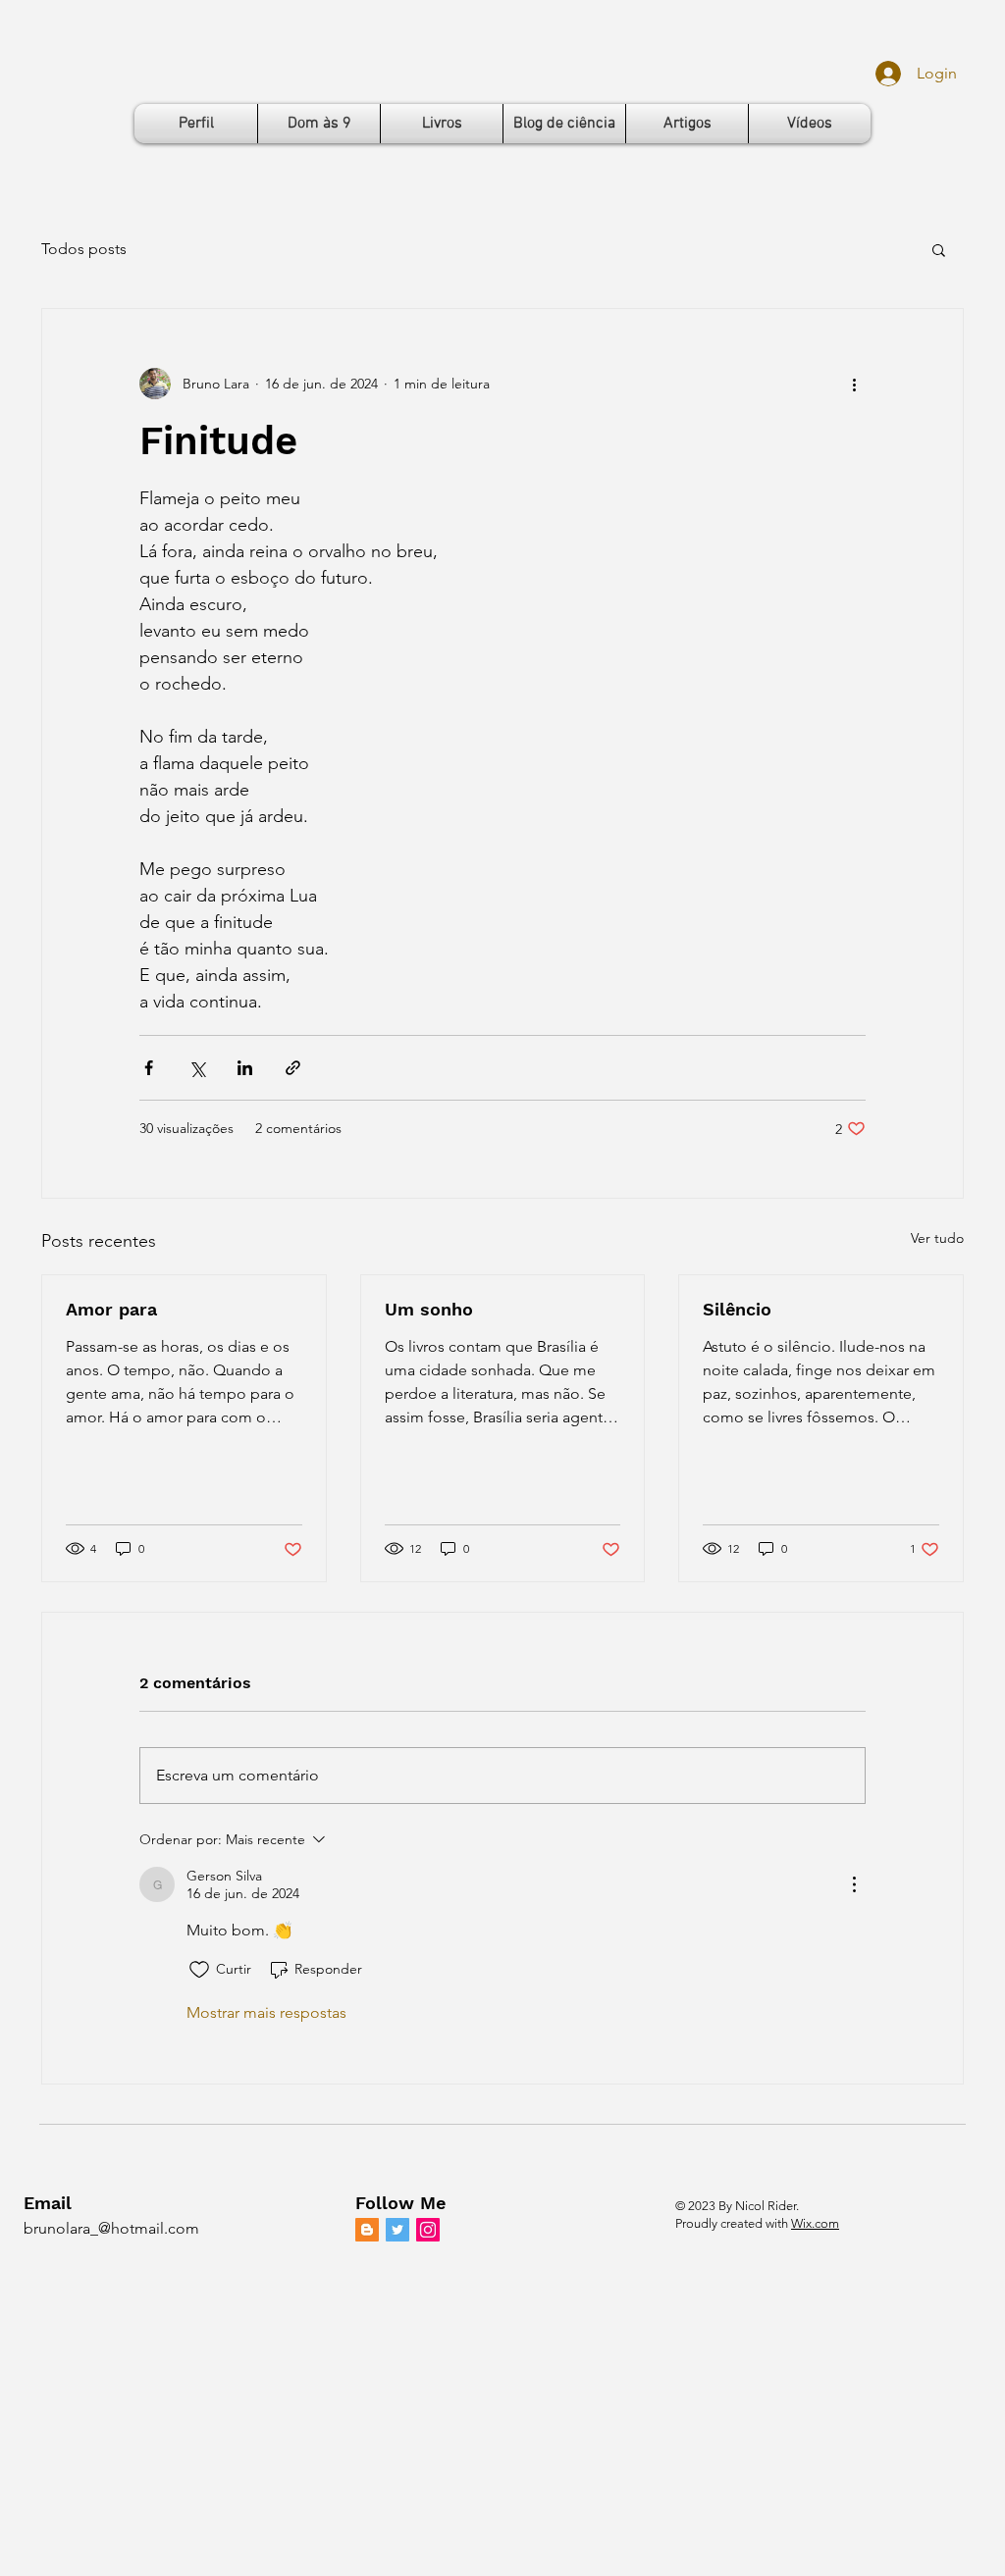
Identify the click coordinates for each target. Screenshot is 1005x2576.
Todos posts (84, 249)
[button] (939, 249)
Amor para (111, 1309)
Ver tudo (937, 1238)
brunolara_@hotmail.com (111, 2228)
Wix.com (815, 2223)
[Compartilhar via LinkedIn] (245, 1068)
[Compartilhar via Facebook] (149, 1068)
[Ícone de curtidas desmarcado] (199, 1970)
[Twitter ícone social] (397, 2230)
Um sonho (429, 1309)
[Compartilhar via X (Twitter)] (197, 1068)
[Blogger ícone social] (367, 2230)
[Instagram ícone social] (428, 2230)
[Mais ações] (854, 384)
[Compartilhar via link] (293, 1068)
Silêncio (737, 1309)
